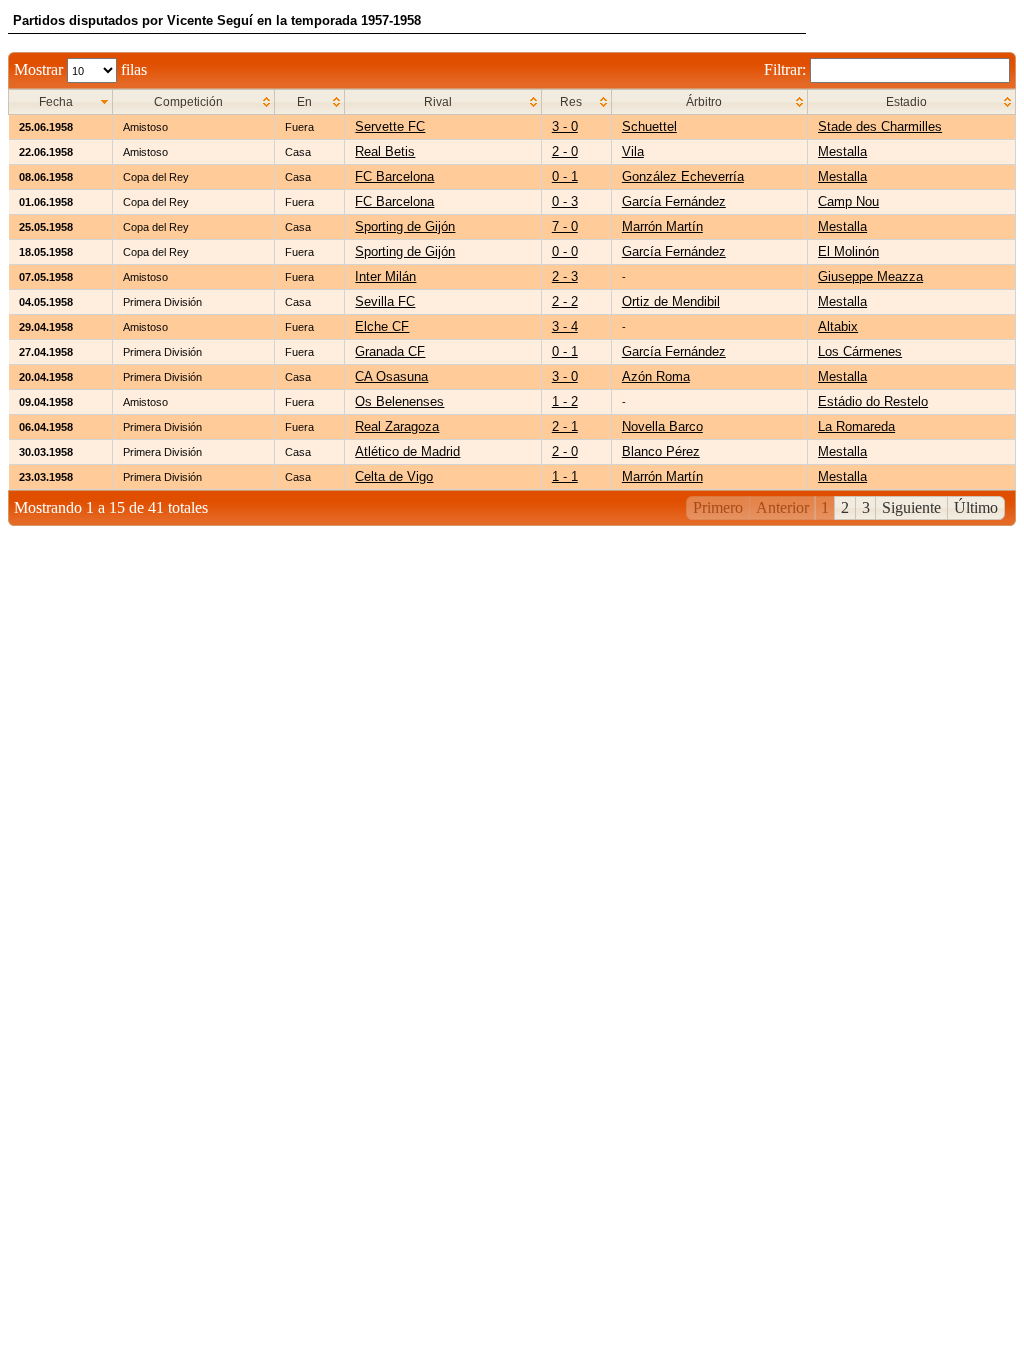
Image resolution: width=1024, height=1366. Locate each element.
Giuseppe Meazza (870, 276)
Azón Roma (656, 376)
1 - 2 (565, 401)
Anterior (782, 507)
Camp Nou (848, 201)
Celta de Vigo (394, 476)
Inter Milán (385, 276)
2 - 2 (565, 301)
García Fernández (674, 201)
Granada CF (390, 351)
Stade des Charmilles (880, 126)
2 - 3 (565, 276)
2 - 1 (565, 426)
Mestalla (842, 151)
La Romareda (856, 426)
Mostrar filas (80, 69)
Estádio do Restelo (873, 401)
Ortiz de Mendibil (671, 301)
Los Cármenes (860, 351)
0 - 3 (565, 201)
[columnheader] (61, 102)
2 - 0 (565, 151)
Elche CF (382, 326)
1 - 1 (565, 476)
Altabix (838, 326)
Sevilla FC (385, 301)
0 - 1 (565, 176)
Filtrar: (787, 69)
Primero (718, 507)
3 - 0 (565, 126)
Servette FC (390, 126)
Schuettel (649, 126)
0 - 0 (565, 251)
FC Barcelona (394, 176)
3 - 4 (565, 326)
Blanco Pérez (661, 451)
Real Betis (385, 151)
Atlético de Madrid (407, 451)
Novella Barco (662, 426)
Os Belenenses (399, 401)
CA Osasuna (391, 376)
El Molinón (848, 251)
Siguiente (911, 507)
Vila (633, 151)
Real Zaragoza (397, 426)
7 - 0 (565, 226)
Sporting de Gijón (405, 226)
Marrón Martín (662, 226)
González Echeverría (683, 176)
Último (976, 507)
